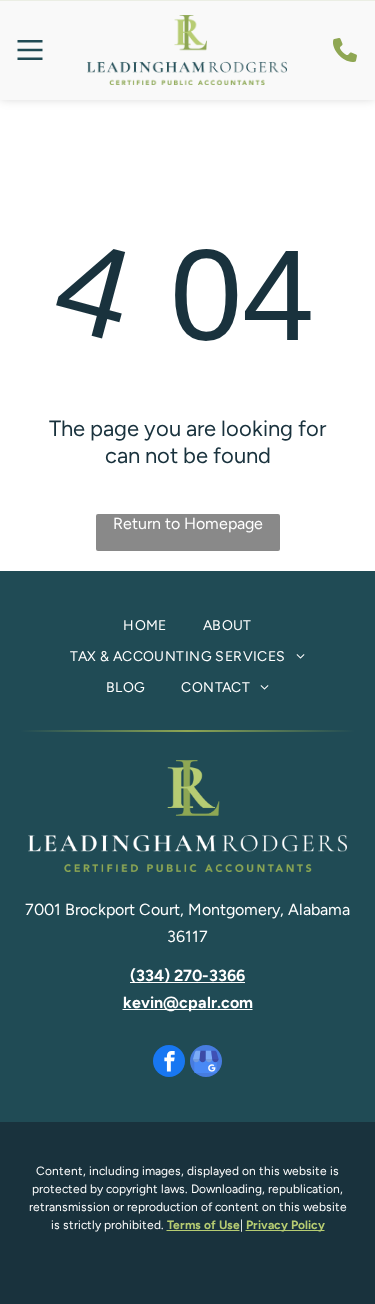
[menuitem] (145, 626)
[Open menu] (30, 50)
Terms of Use (203, 1225)
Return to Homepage (188, 523)
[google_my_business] (206, 1063)
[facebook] (169, 1063)
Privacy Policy (285, 1225)
